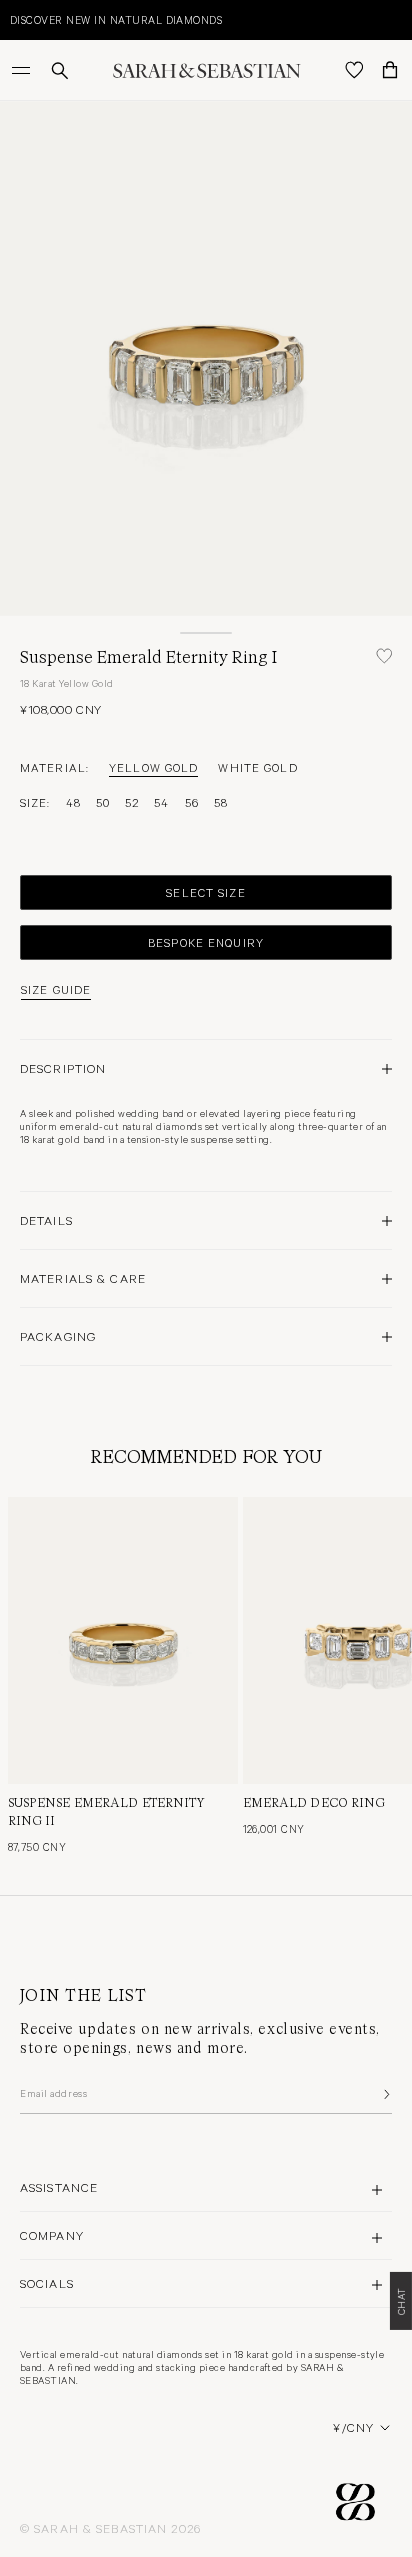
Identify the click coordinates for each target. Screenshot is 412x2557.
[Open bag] (390, 70)
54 (161, 802)
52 (132, 802)
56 (192, 802)
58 (221, 802)
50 (103, 802)
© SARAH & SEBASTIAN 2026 (110, 2528)
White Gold (257, 767)
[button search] (60, 70)
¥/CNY (353, 2427)
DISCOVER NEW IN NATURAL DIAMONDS (116, 19)
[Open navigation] (23, 70)
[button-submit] (385, 2094)
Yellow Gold (153, 767)
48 (73, 802)
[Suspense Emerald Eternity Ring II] (123, 1640)
